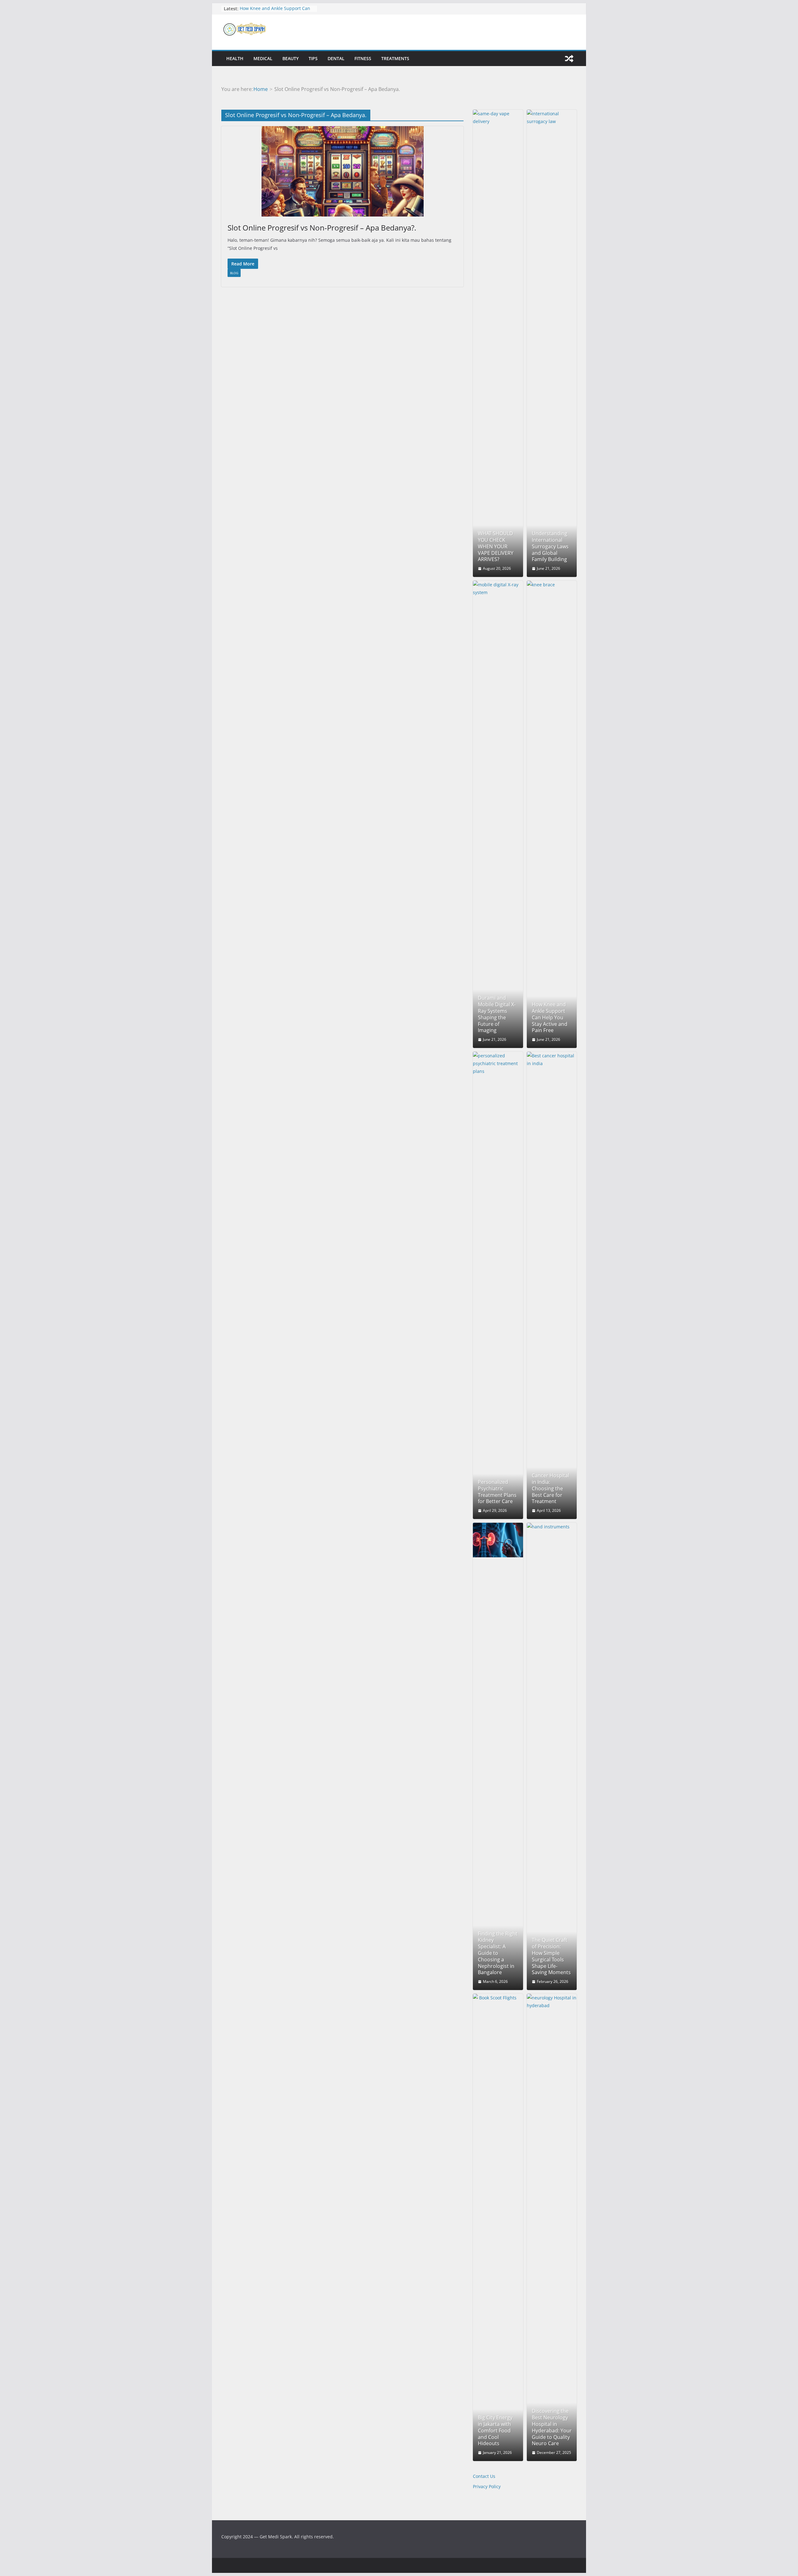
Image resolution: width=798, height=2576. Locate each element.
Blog (234, 273)
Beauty (291, 58)
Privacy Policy (487, 2486)
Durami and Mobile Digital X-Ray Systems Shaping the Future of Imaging (497, 1014)
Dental (336, 58)
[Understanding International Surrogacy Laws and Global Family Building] (552, 343)
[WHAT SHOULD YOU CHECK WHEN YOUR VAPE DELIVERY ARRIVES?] (498, 343)
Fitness (363, 58)
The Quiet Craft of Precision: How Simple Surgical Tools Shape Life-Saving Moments (551, 1956)
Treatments (395, 58)
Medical (263, 58)
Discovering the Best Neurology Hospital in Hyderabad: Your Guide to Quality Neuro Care (552, 2427)
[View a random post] (569, 59)
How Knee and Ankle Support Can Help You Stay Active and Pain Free (276, 12)
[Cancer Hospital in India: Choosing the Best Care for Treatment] (552, 1285)
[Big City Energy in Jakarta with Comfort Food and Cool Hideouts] (498, 2227)
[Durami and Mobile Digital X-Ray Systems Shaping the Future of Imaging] (498, 814)
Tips (313, 58)
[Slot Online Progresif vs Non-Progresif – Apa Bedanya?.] (342, 171)
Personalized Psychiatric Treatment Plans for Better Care (497, 1492)
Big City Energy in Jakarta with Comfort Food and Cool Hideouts (495, 2431)
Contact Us (484, 2476)
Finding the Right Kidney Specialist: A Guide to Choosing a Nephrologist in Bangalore (498, 1953)
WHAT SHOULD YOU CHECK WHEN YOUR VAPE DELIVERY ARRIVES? (496, 546)
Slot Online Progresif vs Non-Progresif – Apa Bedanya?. (322, 228)
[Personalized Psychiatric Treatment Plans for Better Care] (498, 1285)
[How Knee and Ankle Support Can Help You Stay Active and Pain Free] (552, 814)
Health (235, 58)
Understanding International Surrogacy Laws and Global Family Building (550, 546)
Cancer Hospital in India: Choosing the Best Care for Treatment (550, 1488)
